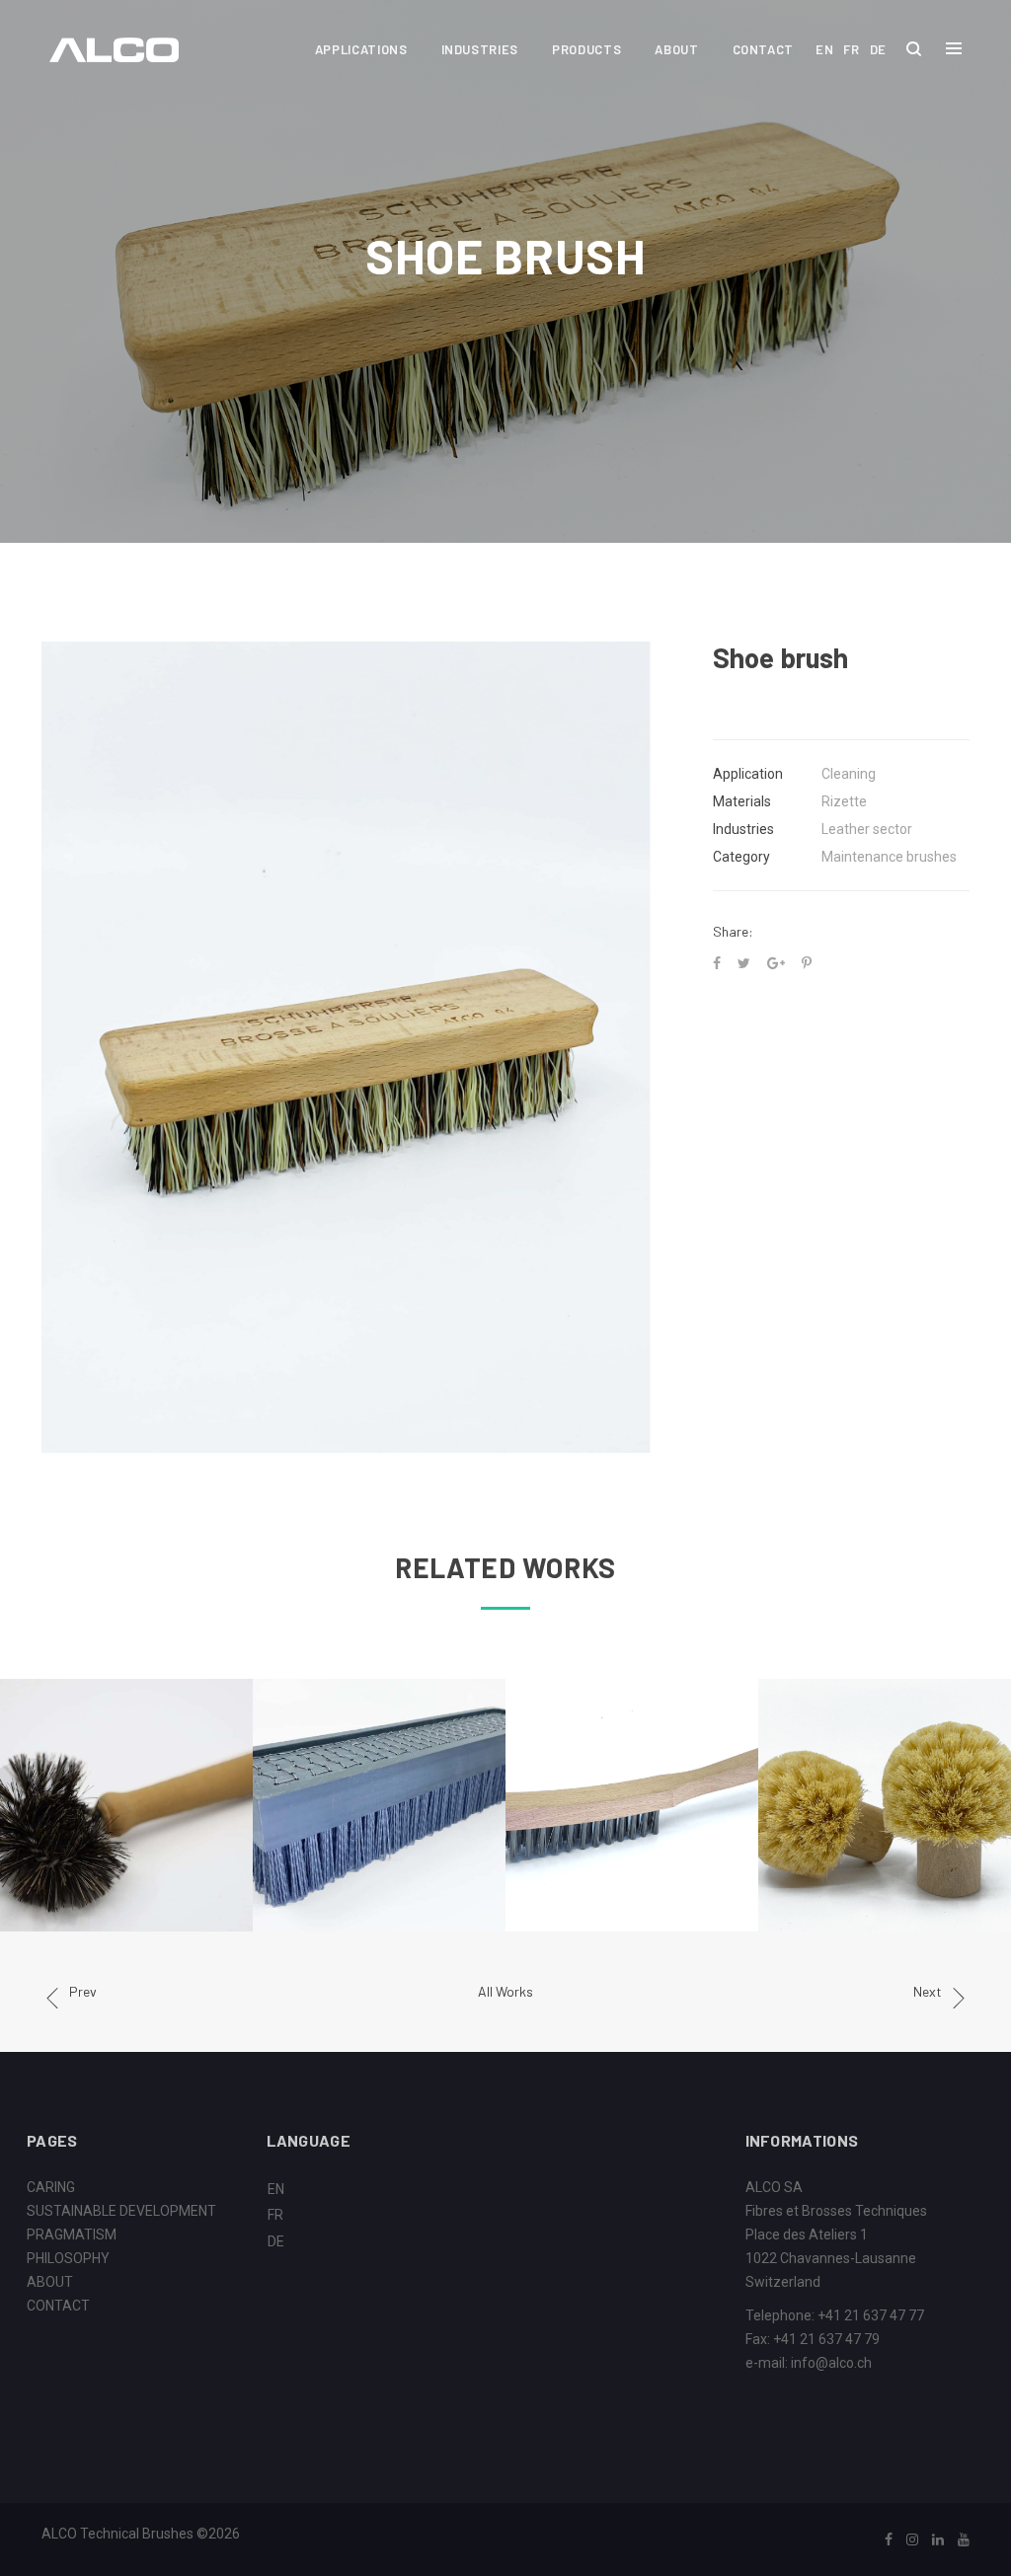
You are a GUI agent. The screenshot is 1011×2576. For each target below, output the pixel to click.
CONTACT (58, 2306)
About (676, 49)
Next (928, 1991)
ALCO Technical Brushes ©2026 (141, 2534)
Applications (361, 49)
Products (586, 49)
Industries (480, 49)
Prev (83, 1991)
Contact (764, 49)
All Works (505, 1991)
